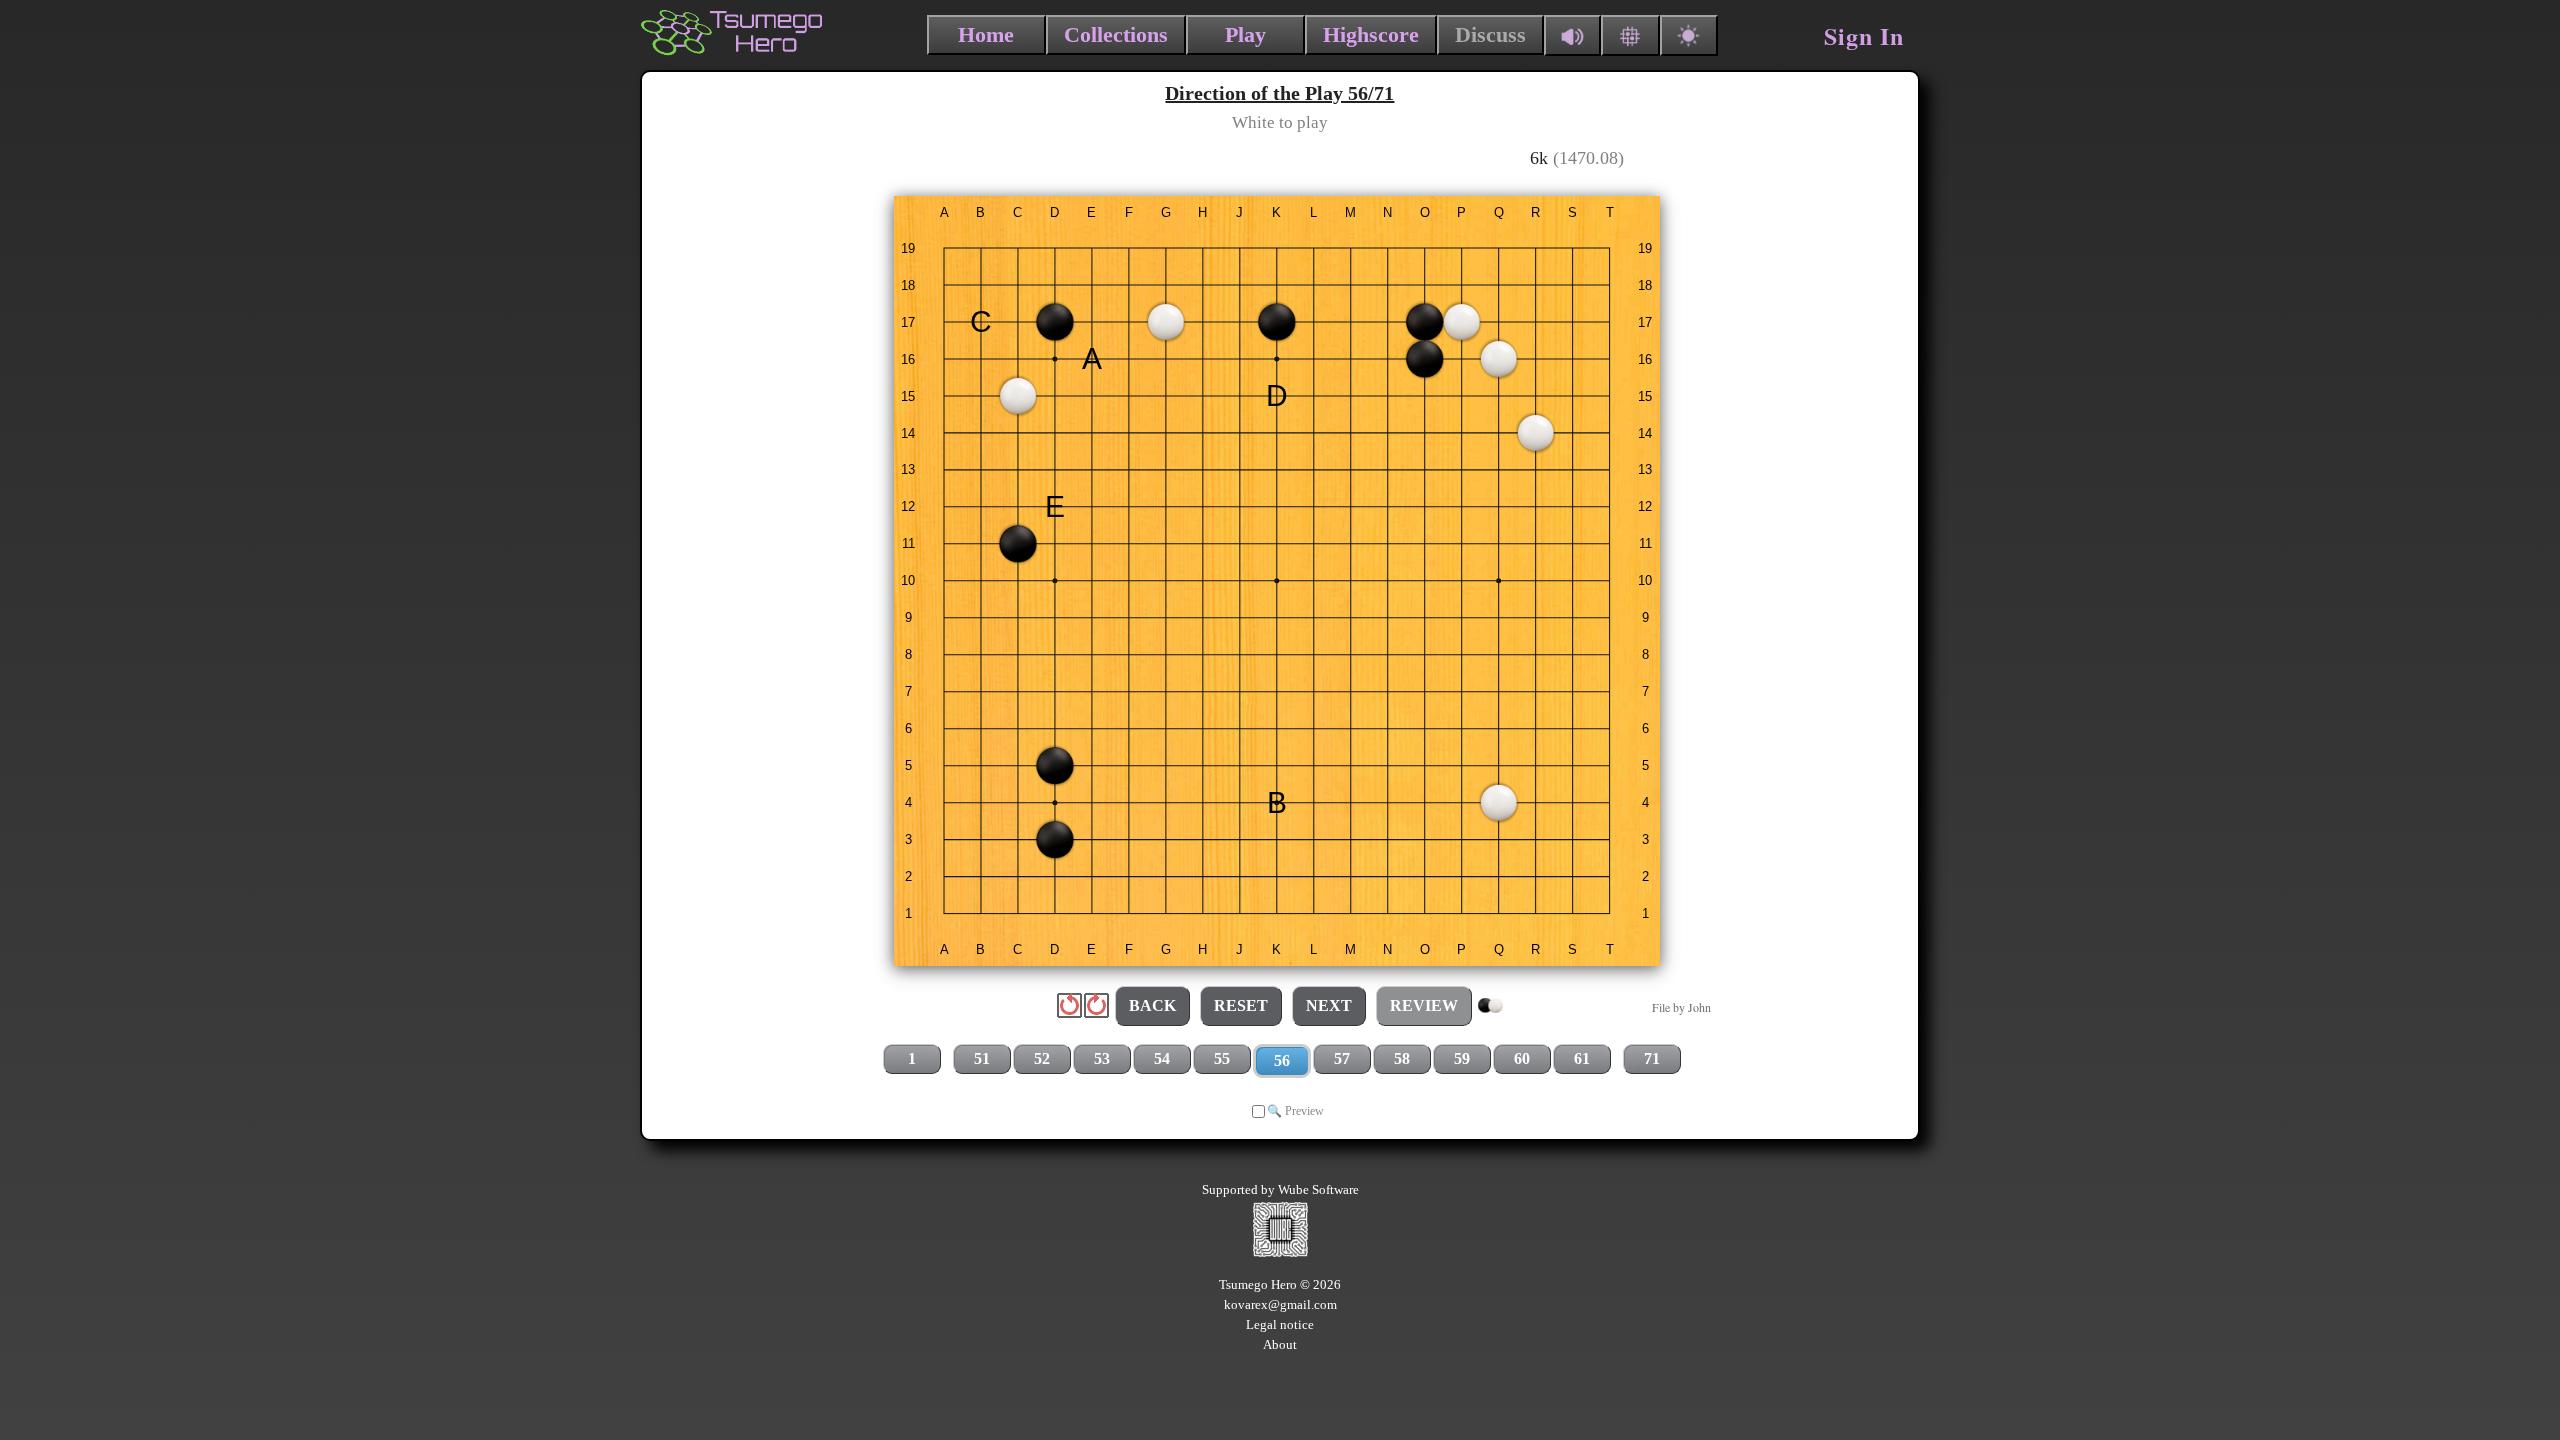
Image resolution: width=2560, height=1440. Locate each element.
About (1280, 1344)
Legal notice (1280, 1324)
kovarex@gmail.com (1280, 1304)
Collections (1116, 34)
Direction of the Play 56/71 (1279, 93)
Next (1329, 1005)
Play (1245, 34)
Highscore (1371, 34)
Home (986, 34)
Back (1152, 1005)
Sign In (1864, 36)
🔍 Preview (1295, 1111)
